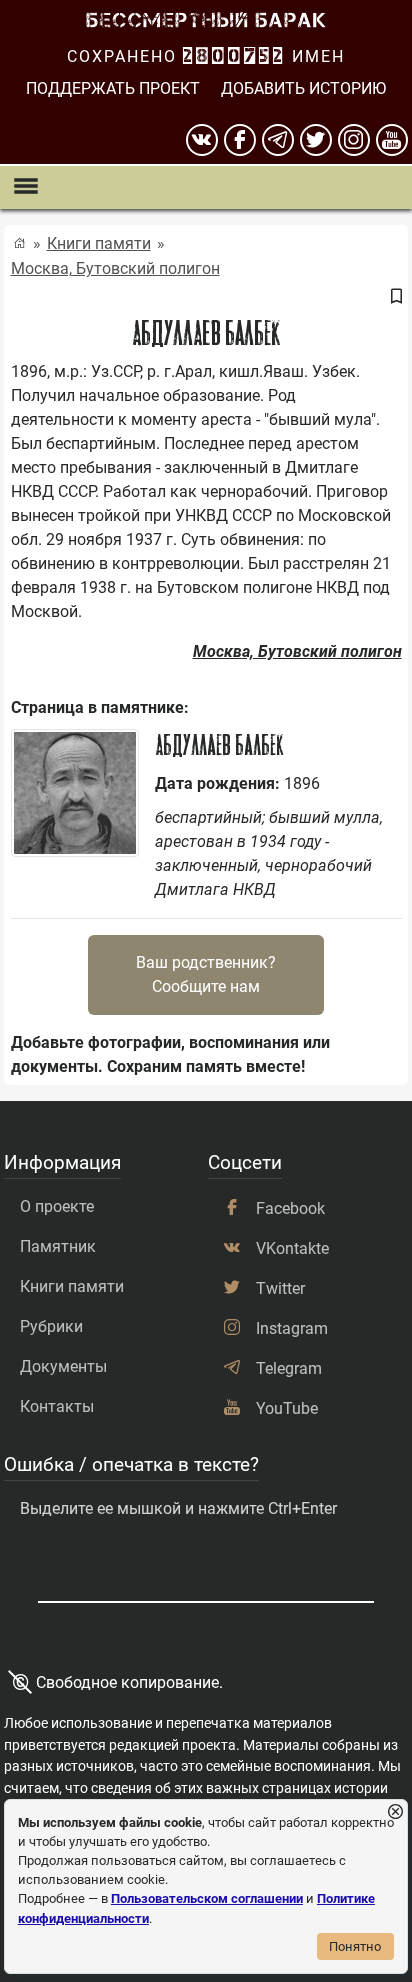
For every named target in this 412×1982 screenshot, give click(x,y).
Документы (63, 1366)
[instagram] (354, 140)
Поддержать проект (113, 88)
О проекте (57, 1206)
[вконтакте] (202, 140)
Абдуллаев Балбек (219, 745)
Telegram (289, 1368)
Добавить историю (303, 88)
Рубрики (51, 1326)
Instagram (292, 1328)
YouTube (287, 1408)
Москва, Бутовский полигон (115, 268)
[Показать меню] (25, 187)
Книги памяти (99, 243)
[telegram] (278, 140)
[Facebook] (240, 140)
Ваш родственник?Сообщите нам (206, 974)
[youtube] (392, 140)
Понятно (355, 1946)
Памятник (58, 1246)
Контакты (57, 1406)
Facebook (290, 1208)
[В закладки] (396, 297)
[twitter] (316, 140)
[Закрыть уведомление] (395, 1812)
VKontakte (292, 1248)
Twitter (280, 1288)
